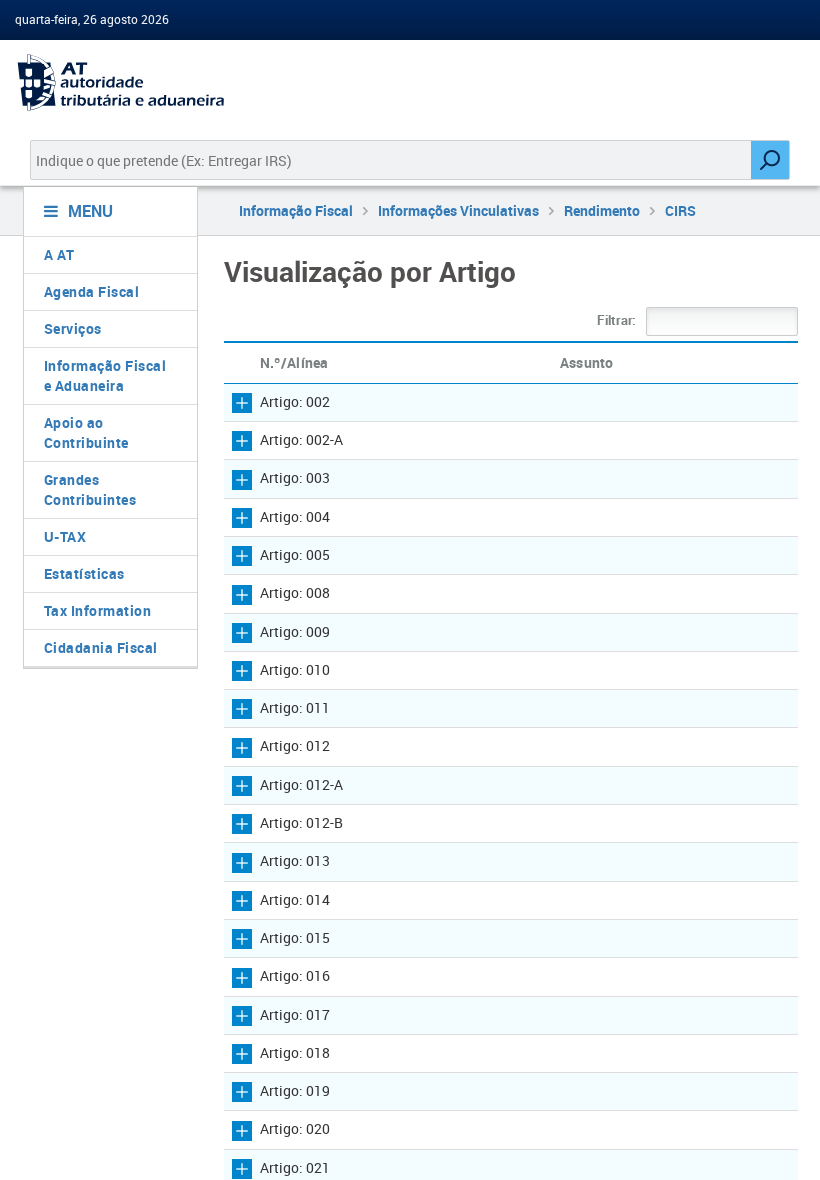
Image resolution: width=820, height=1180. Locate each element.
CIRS (680, 210)
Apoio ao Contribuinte (86, 432)
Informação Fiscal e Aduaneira (105, 375)
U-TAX (65, 536)
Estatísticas (84, 573)
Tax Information (98, 610)
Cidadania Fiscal (101, 647)
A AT (59, 254)
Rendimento (602, 210)
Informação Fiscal (296, 210)
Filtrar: (618, 320)
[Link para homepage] (102, 82)
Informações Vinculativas (458, 210)
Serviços (73, 328)
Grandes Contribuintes (90, 489)
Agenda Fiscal (92, 291)
